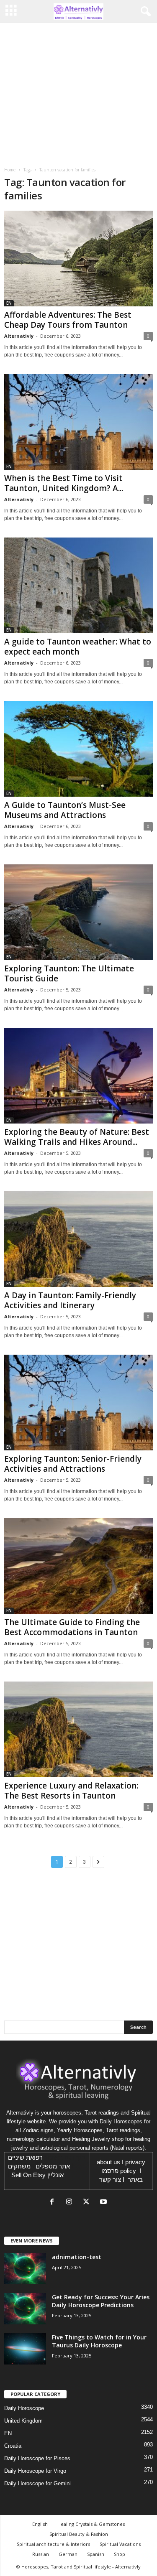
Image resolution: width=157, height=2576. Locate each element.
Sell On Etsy (28, 2175)
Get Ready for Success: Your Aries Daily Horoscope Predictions (101, 2301)
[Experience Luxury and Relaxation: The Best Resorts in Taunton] (78, 1729)
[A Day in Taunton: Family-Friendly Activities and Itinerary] (78, 1239)
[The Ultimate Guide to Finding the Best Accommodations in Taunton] (78, 1566)
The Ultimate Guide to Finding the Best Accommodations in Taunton (72, 1627)
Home (10, 170)
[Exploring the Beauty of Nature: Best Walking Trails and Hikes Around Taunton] (78, 1076)
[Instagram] (71, 2203)
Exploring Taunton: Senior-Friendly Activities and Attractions (73, 1464)
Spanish (96, 2554)
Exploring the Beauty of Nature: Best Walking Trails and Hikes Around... (77, 1137)
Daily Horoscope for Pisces (37, 2458)
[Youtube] (104, 2203)
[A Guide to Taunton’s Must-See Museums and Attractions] (78, 749)
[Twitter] (88, 2203)
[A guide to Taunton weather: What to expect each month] (78, 585)
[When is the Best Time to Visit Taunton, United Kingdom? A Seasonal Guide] (78, 422)
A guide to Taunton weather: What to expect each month (78, 647)
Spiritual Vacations (120, 2544)
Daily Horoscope (24, 2408)
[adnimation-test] (25, 2269)
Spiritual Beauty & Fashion (79, 2534)
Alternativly (19, 336)
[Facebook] (54, 2203)
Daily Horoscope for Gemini (37, 2483)
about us (108, 2162)
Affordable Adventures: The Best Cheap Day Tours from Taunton (68, 320)
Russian (41, 2554)
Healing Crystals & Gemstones (91, 2524)
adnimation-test (77, 2257)
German (68, 2554)
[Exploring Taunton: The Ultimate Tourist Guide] (78, 912)
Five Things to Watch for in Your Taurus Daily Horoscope (99, 2341)
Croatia (13, 2446)
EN (9, 303)
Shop (120, 2554)
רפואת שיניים (25, 2158)
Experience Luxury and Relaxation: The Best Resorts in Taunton (71, 1791)
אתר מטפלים (53, 2166)
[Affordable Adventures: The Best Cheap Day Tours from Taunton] (78, 259)
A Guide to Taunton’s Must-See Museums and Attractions (65, 810)
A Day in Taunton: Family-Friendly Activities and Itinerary (70, 1300)
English (40, 2524)
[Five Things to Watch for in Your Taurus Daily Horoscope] (25, 2349)
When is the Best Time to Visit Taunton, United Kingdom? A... (64, 483)
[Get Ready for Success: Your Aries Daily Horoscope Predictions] (25, 2309)
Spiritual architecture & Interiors (53, 2544)
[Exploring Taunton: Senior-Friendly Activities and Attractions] (78, 1403)
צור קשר (110, 2180)
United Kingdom (23, 2421)
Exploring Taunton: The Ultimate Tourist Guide (69, 973)
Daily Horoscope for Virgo (35, 2471)
